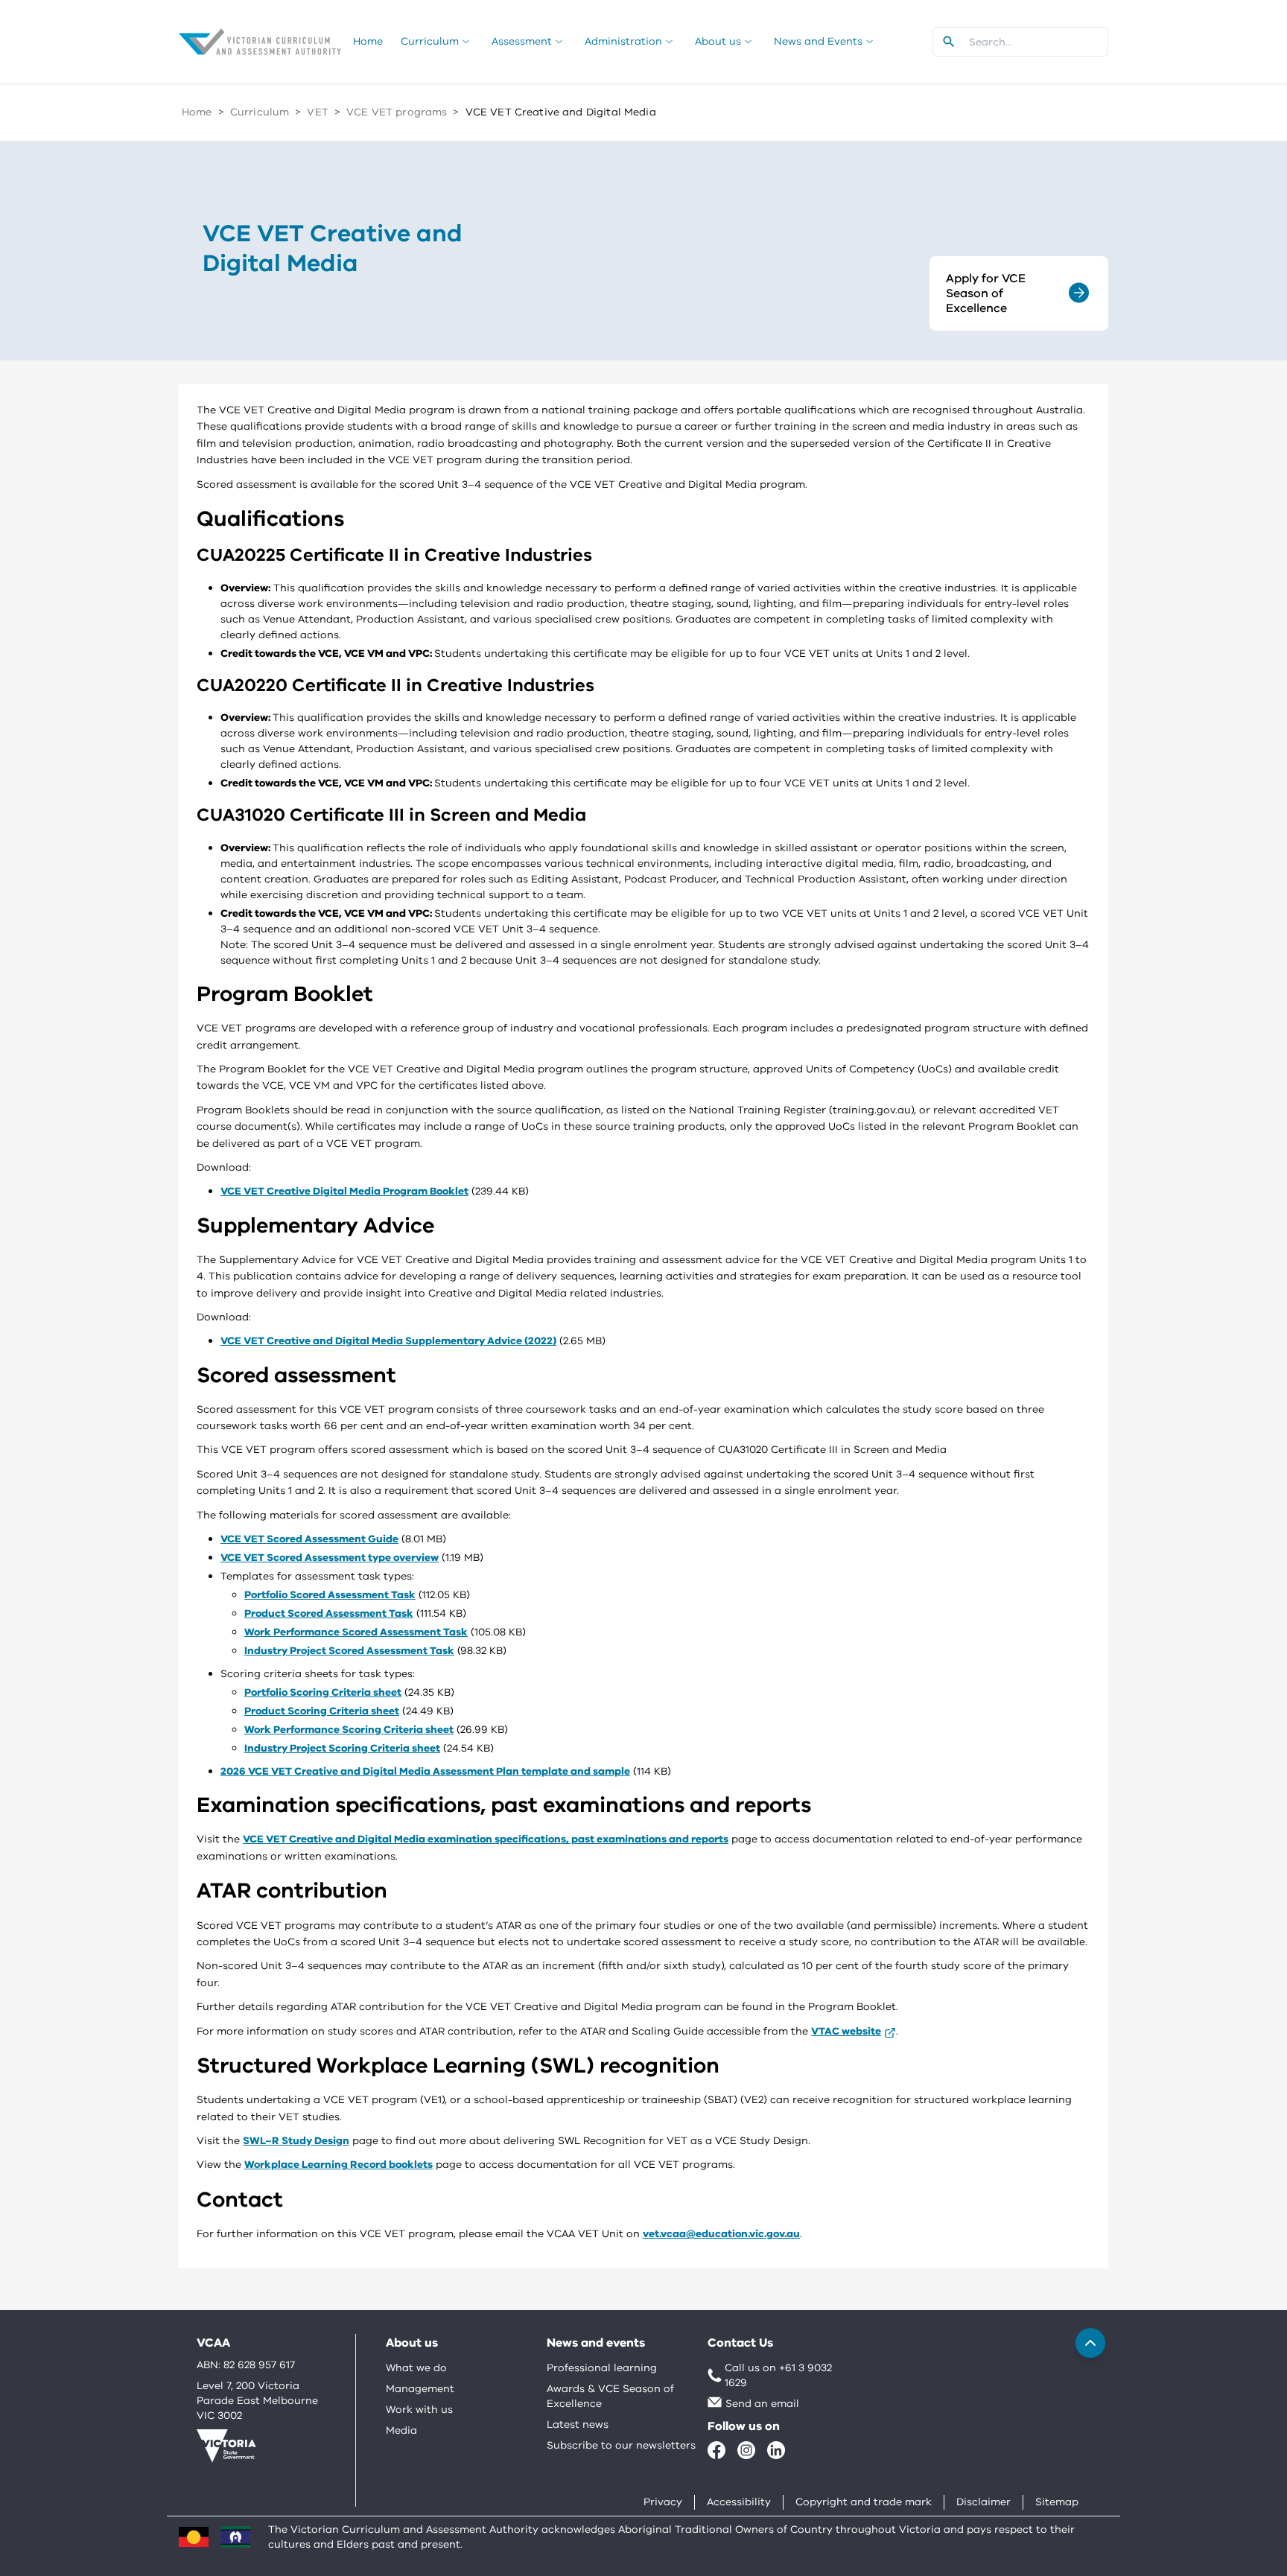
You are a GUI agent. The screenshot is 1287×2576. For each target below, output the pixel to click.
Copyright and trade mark (864, 2502)
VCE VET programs (397, 112)
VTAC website (846, 2031)
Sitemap (1057, 2502)
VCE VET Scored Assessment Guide (309, 1539)
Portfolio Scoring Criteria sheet (323, 1692)
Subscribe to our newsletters (621, 2445)
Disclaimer (983, 2502)
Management (420, 2389)
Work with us (419, 2410)
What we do (416, 2368)
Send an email (762, 2404)
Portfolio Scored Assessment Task (330, 1595)
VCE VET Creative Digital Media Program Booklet (344, 1191)
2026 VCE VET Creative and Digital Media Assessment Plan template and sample (425, 1771)
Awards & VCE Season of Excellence (610, 2396)
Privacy (663, 2502)
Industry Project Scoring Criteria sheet (342, 1748)
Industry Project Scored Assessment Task (349, 1651)
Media (401, 2430)
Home (197, 112)
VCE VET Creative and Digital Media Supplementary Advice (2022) (388, 1341)
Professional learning (602, 2368)
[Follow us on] (716, 2450)
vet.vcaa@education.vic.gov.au (721, 2234)
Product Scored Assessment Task (329, 1613)
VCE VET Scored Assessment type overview (330, 1558)
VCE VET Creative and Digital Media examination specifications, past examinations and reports (486, 1839)
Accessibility (739, 2502)
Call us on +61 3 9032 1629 (778, 2375)
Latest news (578, 2424)
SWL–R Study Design (296, 2141)
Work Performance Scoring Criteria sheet (349, 1730)
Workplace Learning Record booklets (339, 2165)
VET (317, 112)
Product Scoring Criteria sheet (322, 1711)
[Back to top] (1090, 2343)
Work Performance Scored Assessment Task (356, 1632)
